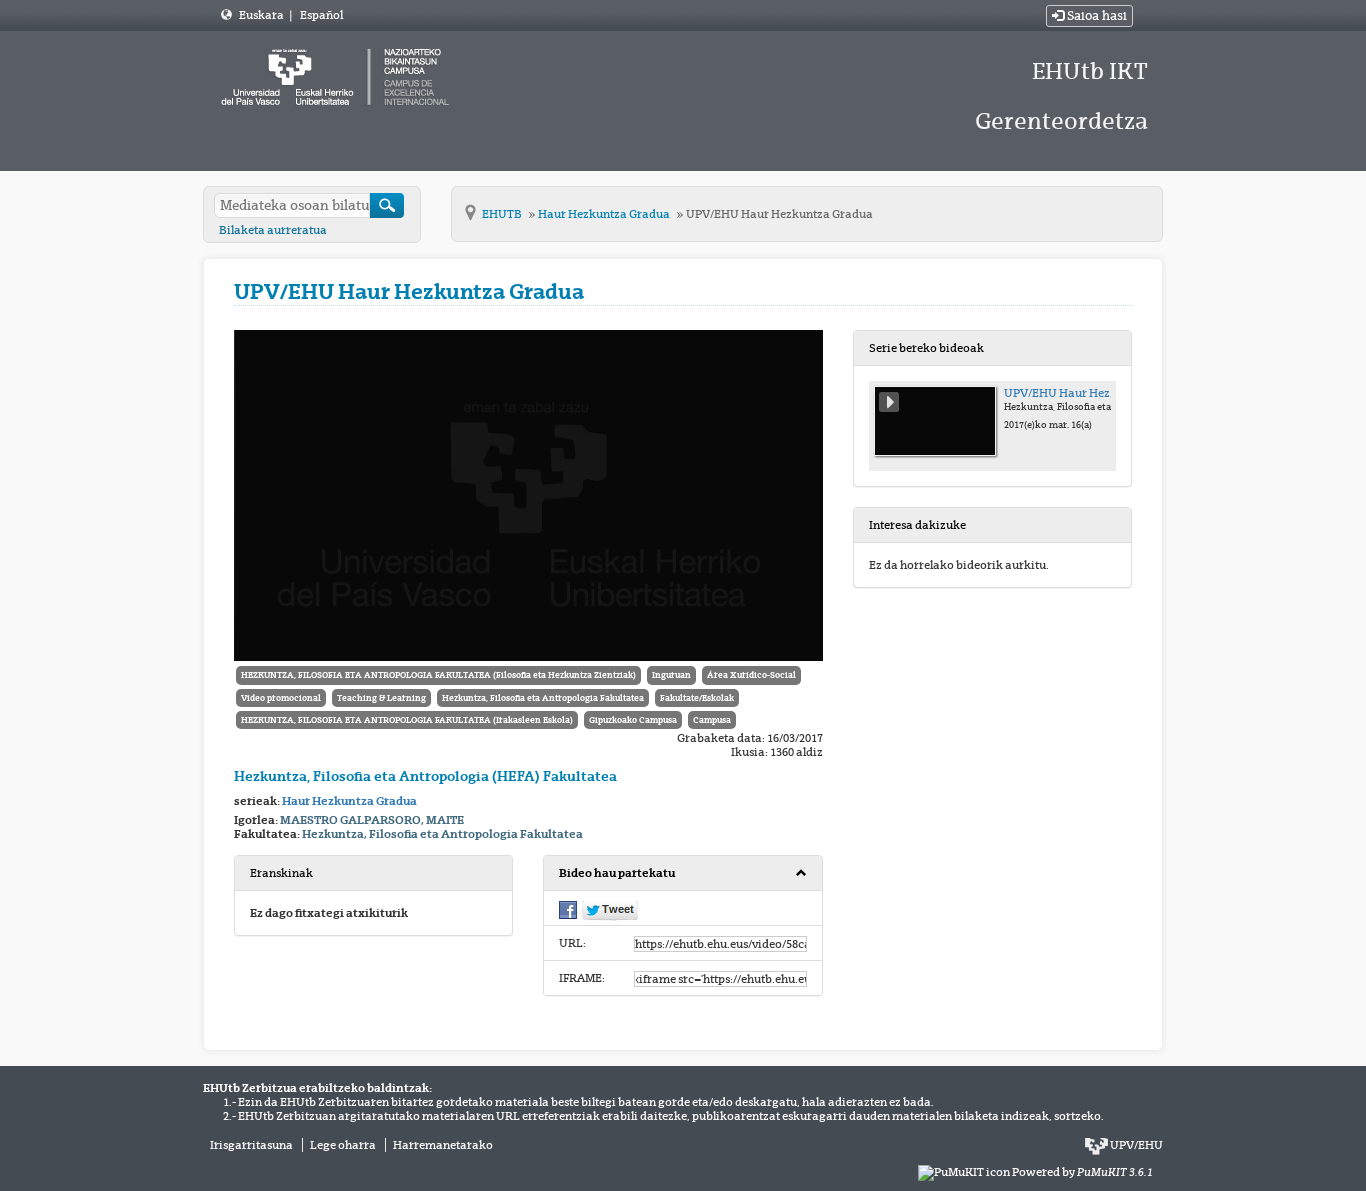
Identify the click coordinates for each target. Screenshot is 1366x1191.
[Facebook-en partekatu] (568, 909)
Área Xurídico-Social (751, 675)
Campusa (712, 720)
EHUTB (503, 214)
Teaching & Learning (381, 698)
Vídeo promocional (281, 698)
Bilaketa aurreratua (273, 230)
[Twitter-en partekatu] (610, 910)
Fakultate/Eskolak (697, 698)
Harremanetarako (443, 1145)
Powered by (1082, 1172)
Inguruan (671, 675)
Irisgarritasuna (251, 1145)
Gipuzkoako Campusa (633, 720)
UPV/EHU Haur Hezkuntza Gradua (779, 214)
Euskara (262, 15)
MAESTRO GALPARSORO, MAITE (372, 820)
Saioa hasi (1095, 16)
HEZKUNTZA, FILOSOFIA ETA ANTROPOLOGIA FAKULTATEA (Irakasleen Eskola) (407, 720)
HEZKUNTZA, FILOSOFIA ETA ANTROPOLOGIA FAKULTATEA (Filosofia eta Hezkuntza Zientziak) (438, 675)
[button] (682, 873)
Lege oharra (343, 1145)
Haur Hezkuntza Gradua (605, 214)
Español (321, 15)
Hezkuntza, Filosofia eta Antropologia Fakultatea (543, 698)
